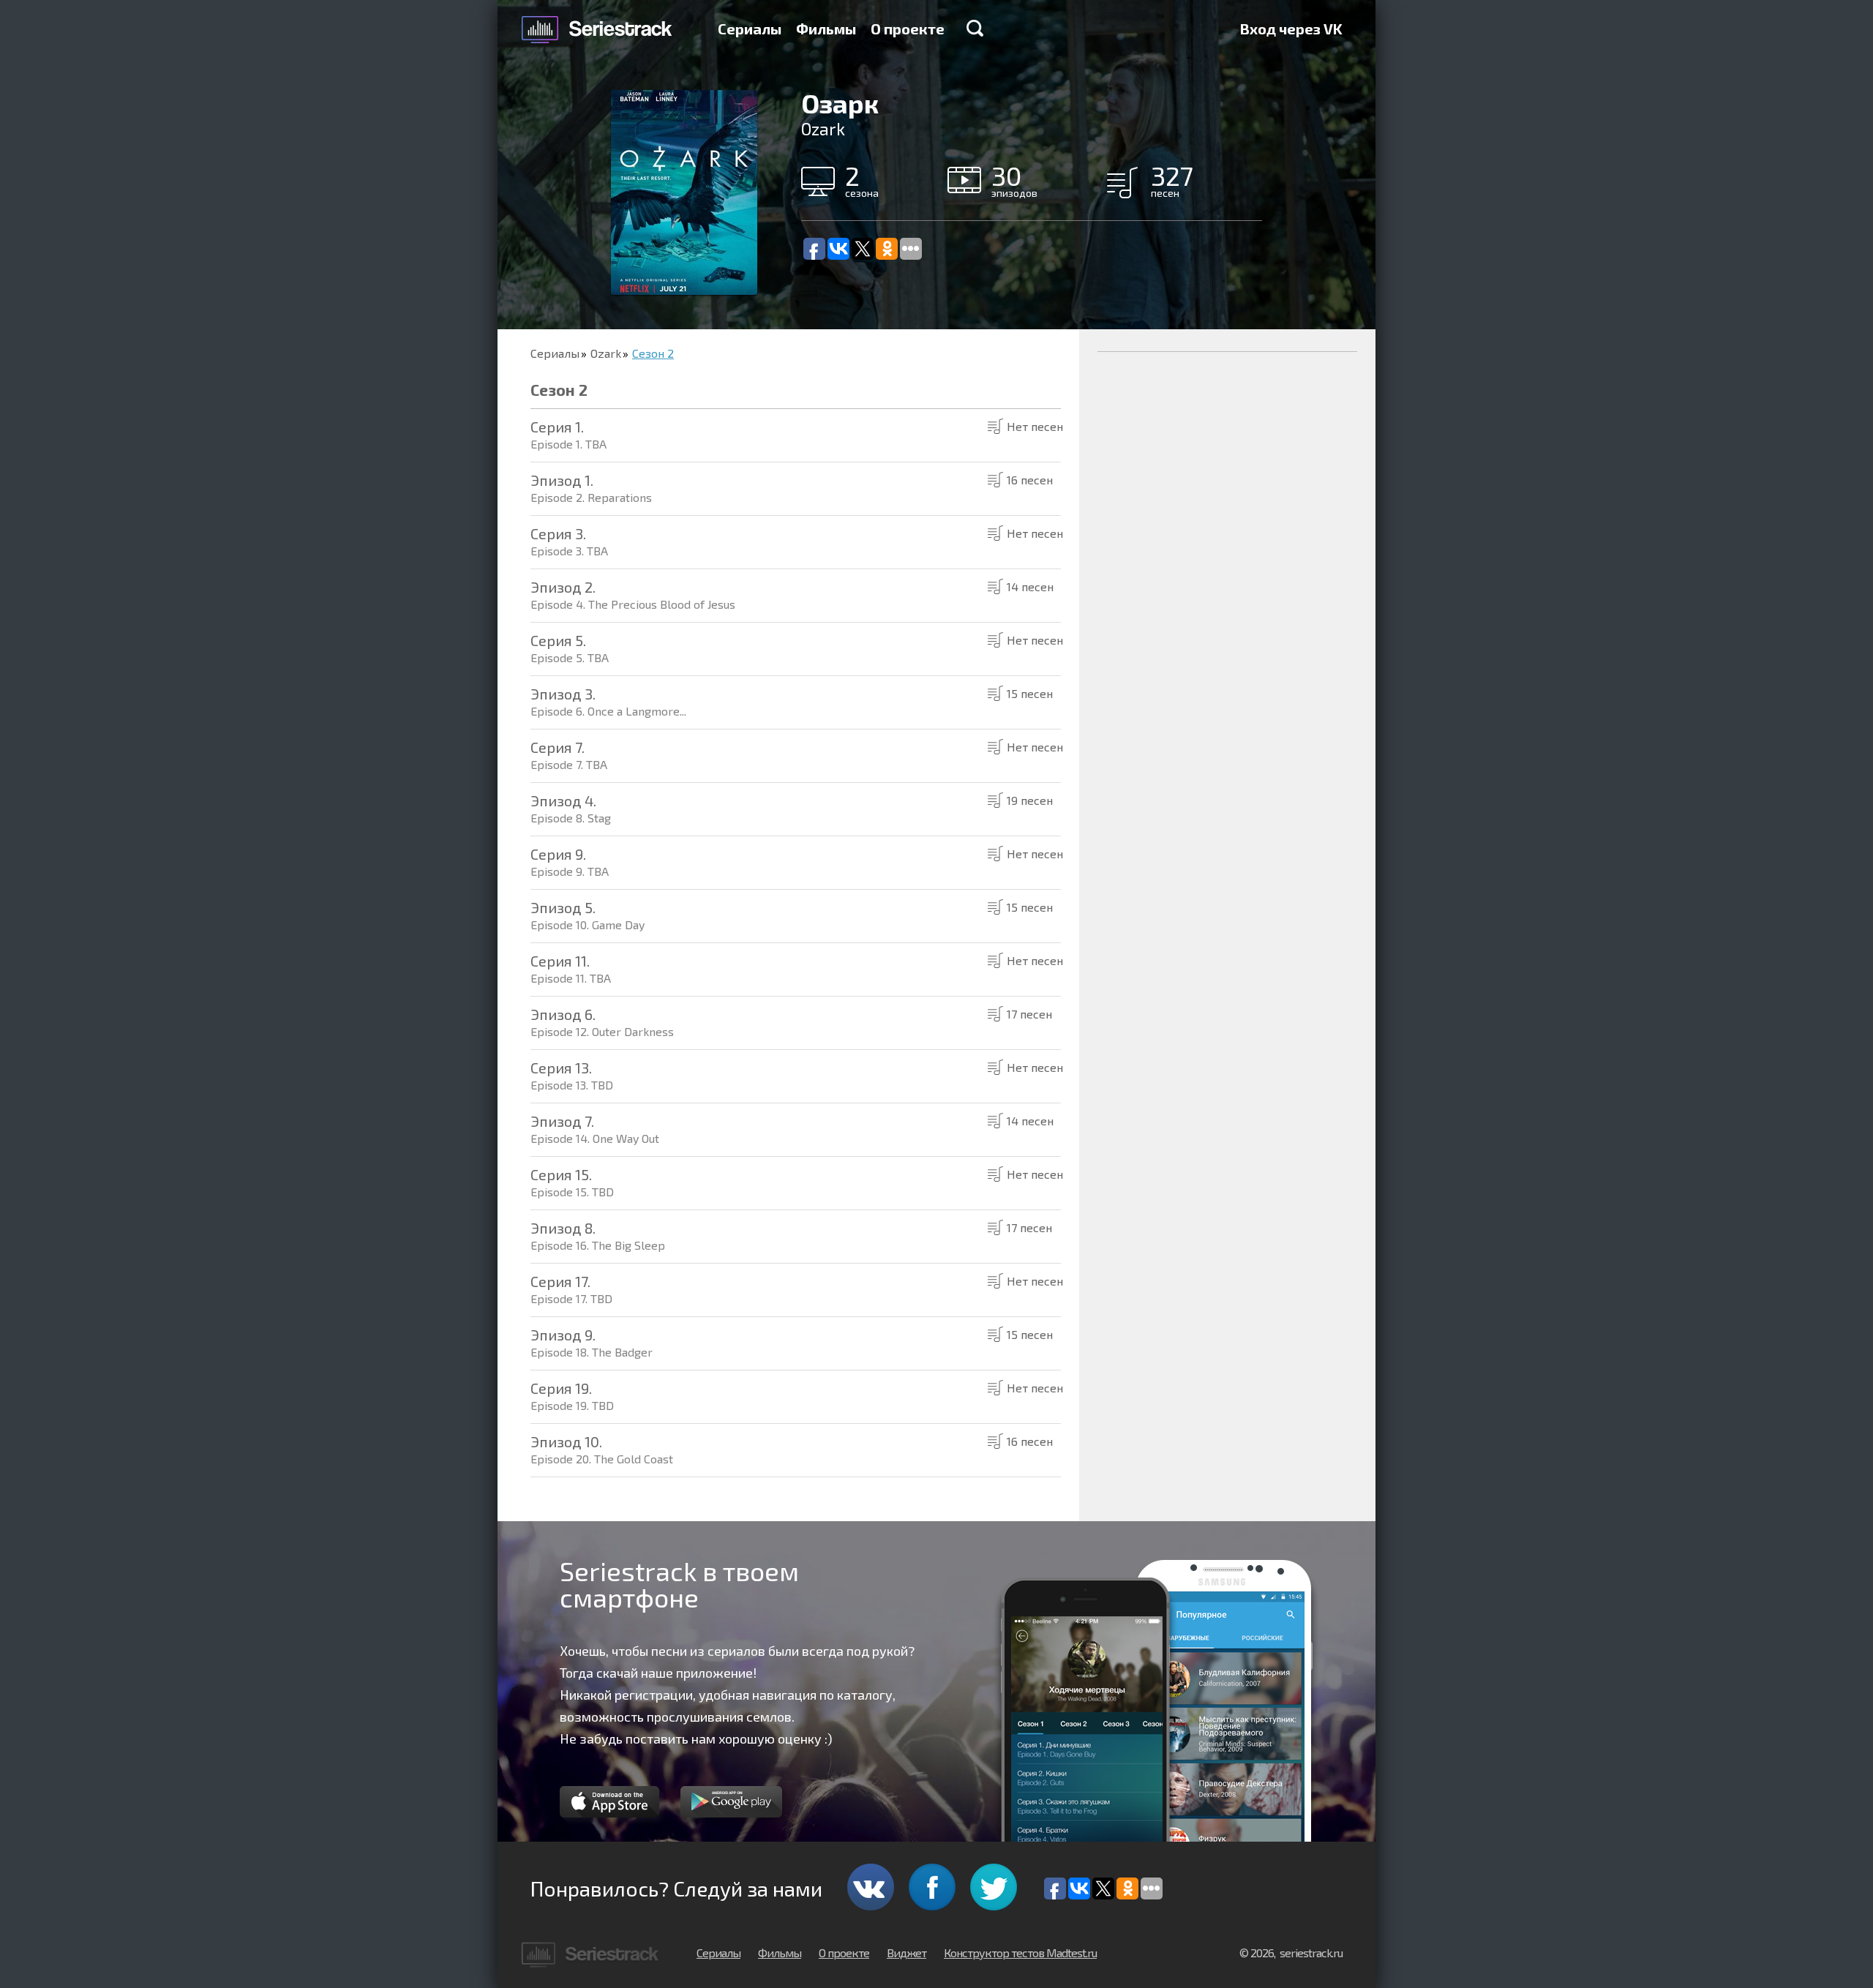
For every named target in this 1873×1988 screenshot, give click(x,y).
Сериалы (750, 29)
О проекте (908, 29)
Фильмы (826, 29)
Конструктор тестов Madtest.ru (1020, 1953)
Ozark (606, 353)
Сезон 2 (653, 353)
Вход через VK (1291, 29)
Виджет (907, 1953)
